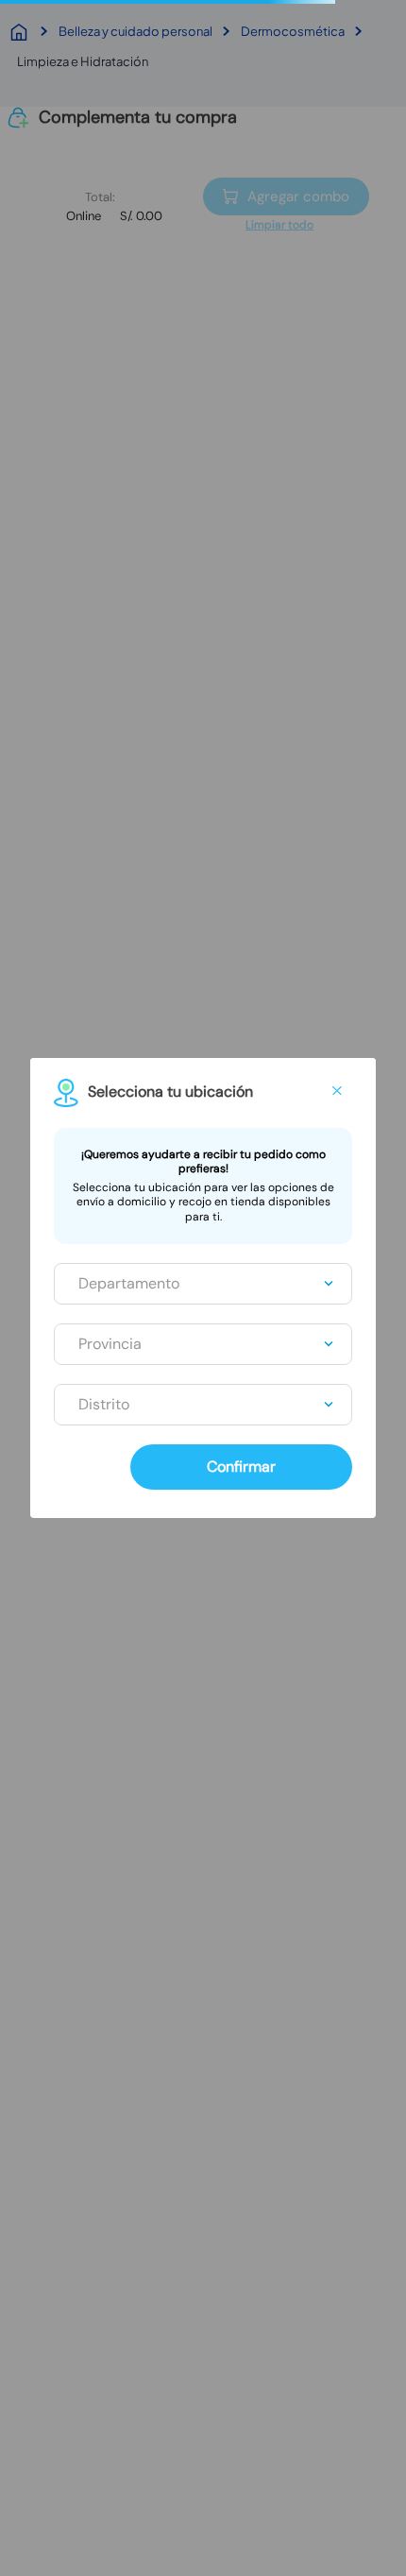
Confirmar (241, 1467)
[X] (337, 1091)
